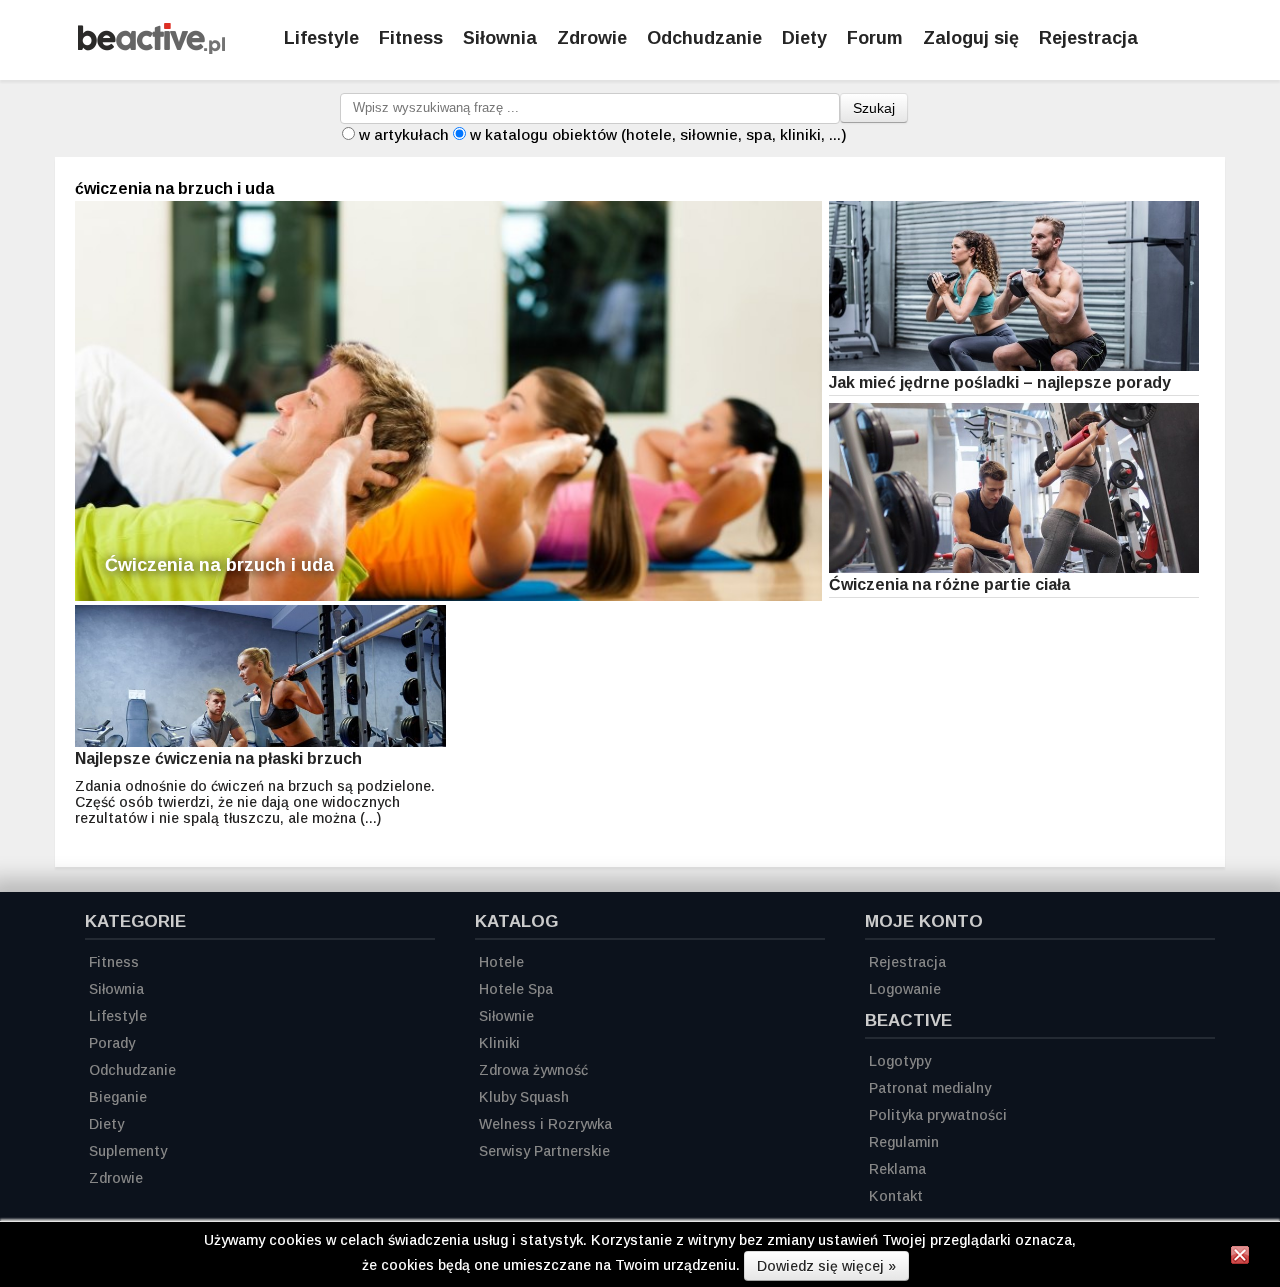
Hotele (501, 962)
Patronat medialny (930, 1088)
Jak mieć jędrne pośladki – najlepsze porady (1000, 382)
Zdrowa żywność (533, 1070)
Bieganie (118, 1097)
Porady (112, 1043)
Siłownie (506, 1016)
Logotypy (900, 1061)
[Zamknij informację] (1240, 1258)
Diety (804, 38)
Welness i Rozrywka (545, 1124)
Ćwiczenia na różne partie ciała (949, 584)
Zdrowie (592, 38)
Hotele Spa (516, 989)
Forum (875, 38)
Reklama (897, 1169)
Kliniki (499, 1043)
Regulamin (904, 1142)
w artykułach (404, 134)
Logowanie (905, 989)
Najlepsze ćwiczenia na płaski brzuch (218, 758)
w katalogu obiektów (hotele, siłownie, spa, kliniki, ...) (658, 134)
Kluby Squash (524, 1097)
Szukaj (874, 108)
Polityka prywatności (938, 1115)
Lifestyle (321, 38)
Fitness (411, 38)
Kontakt (896, 1196)
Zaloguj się (971, 38)
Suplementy (128, 1151)
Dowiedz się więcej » (826, 1266)
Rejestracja (1088, 38)
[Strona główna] (151, 48)
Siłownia (500, 38)
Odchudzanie (704, 38)
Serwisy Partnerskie (544, 1151)
